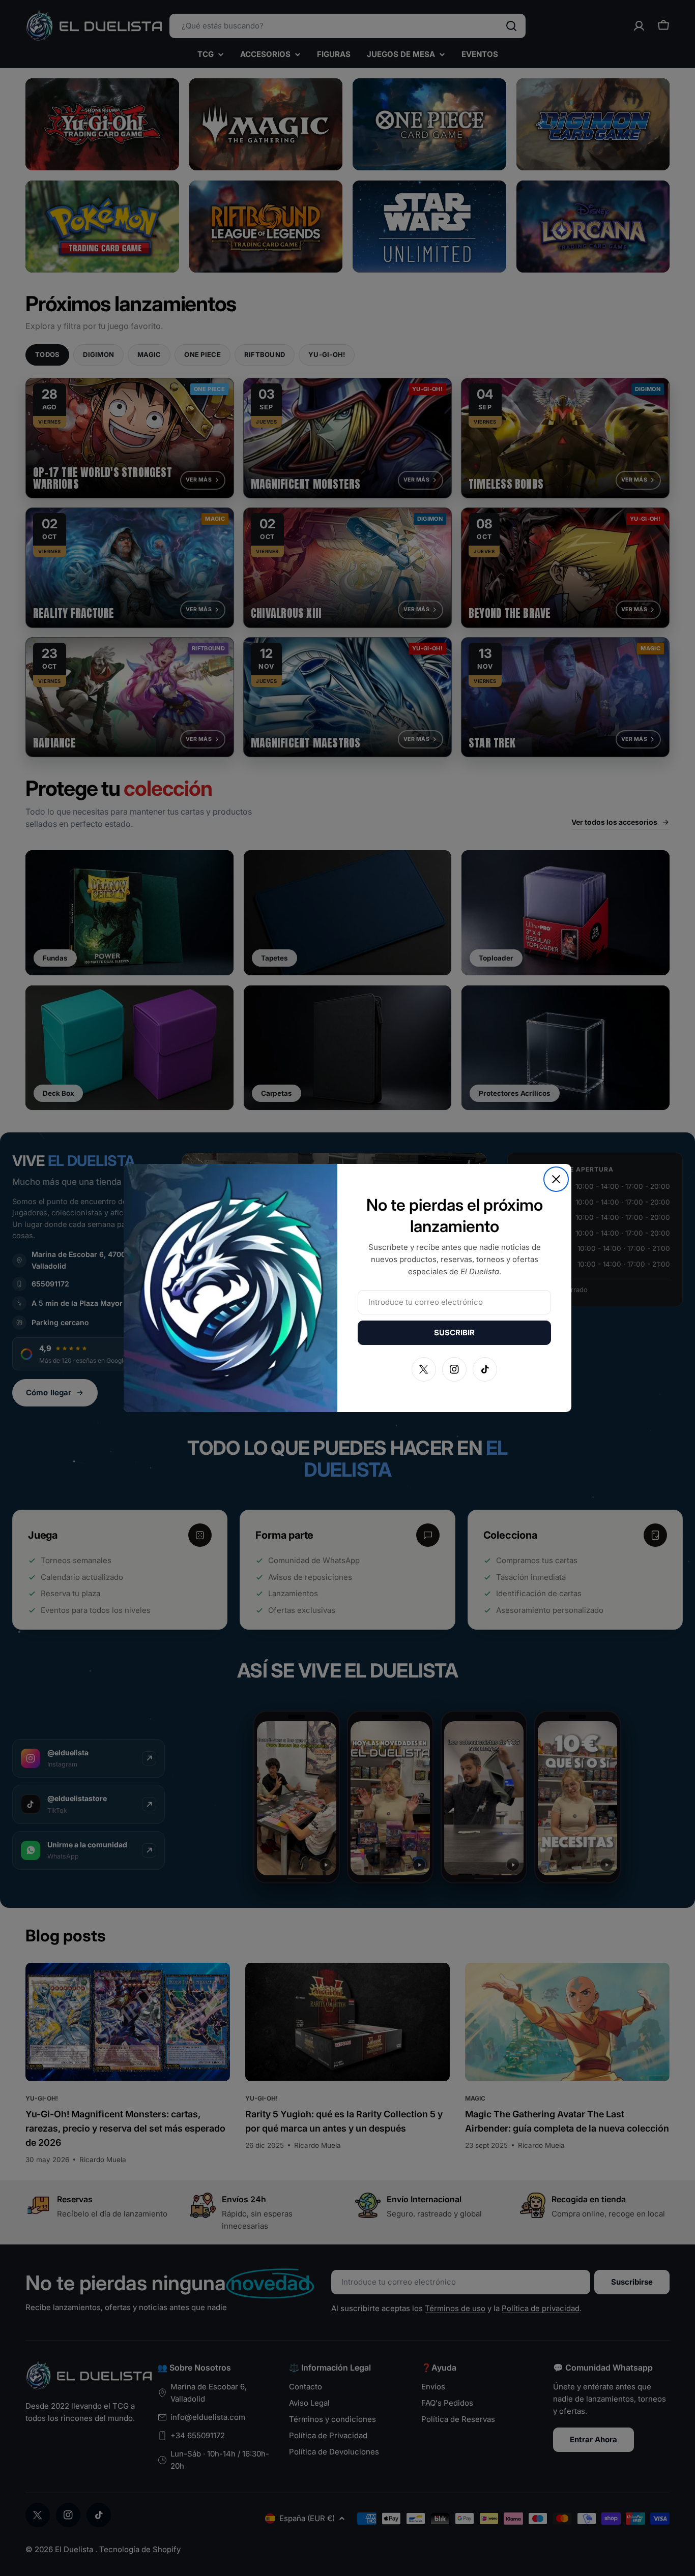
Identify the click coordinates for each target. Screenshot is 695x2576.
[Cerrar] (556, 1179)
